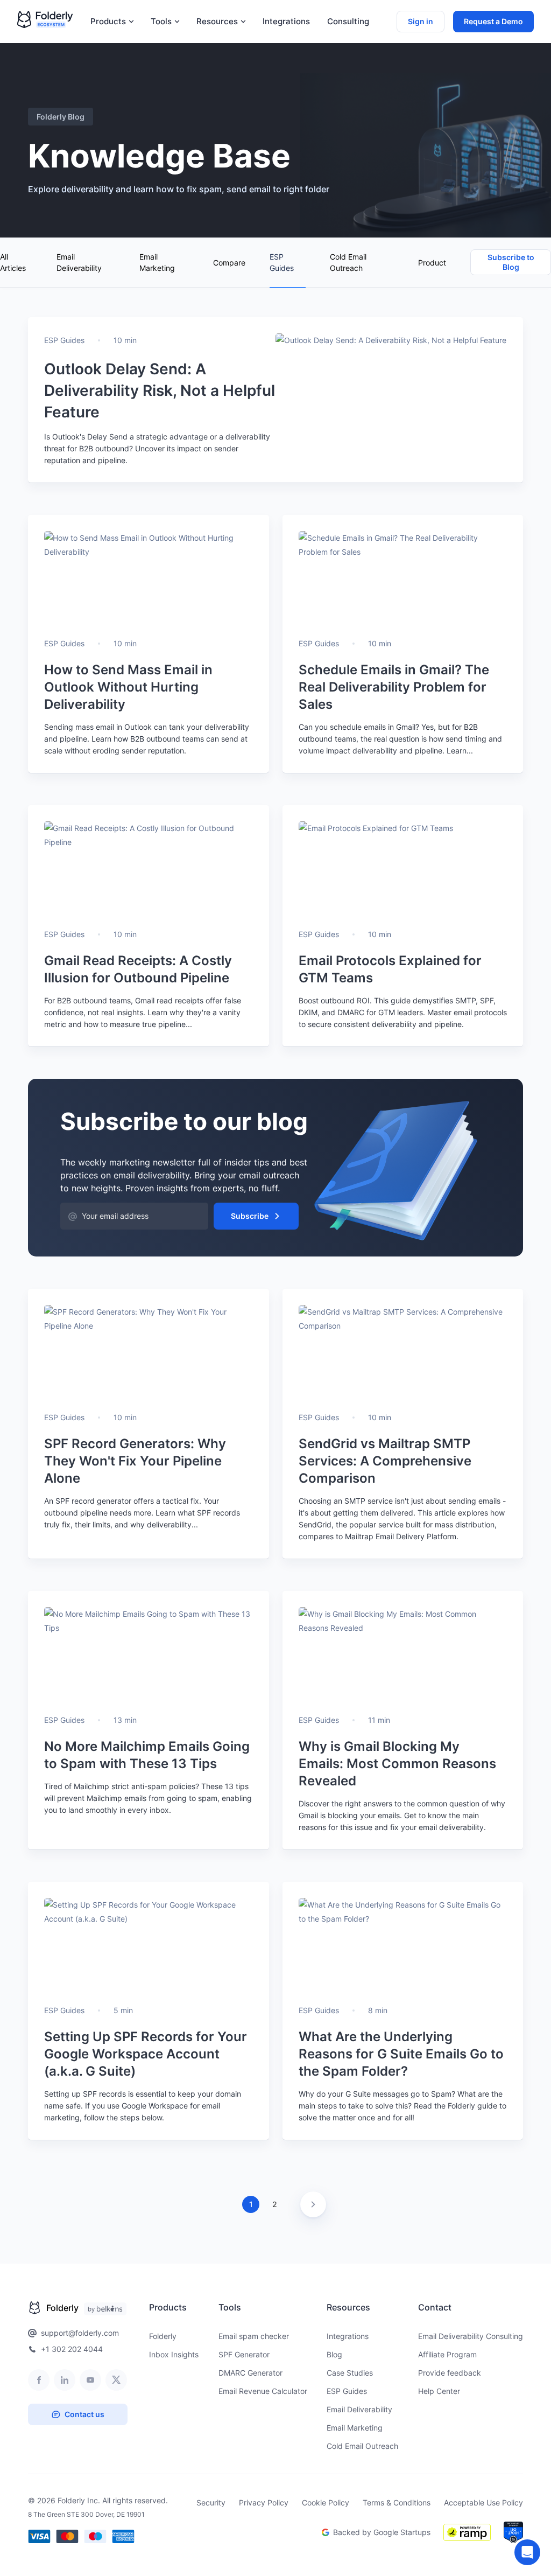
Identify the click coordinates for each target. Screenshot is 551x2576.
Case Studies (350, 2373)
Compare (229, 263)
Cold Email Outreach (348, 262)
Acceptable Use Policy (483, 2502)
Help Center (439, 2391)
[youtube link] (90, 2380)
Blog (334, 2354)
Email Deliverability (79, 262)
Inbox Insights (174, 2354)
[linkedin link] (65, 2380)
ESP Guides (282, 262)
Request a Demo (493, 21)
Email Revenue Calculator (263, 2391)
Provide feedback (450, 2373)
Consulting (348, 22)
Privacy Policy (264, 2502)
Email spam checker (254, 2336)
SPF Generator (244, 2354)
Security (211, 2502)
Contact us (84, 2414)
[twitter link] (116, 2380)
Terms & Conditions (397, 2502)
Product (432, 263)
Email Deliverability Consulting (471, 2336)
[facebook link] (39, 2380)
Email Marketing (157, 262)
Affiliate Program (447, 2354)
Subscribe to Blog (511, 262)
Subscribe (250, 1216)
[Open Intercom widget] (527, 2552)
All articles (13, 262)
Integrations (286, 22)
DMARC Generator (250, 2373)
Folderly (163, 2336)
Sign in (421, 21)
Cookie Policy (326, 2502)
